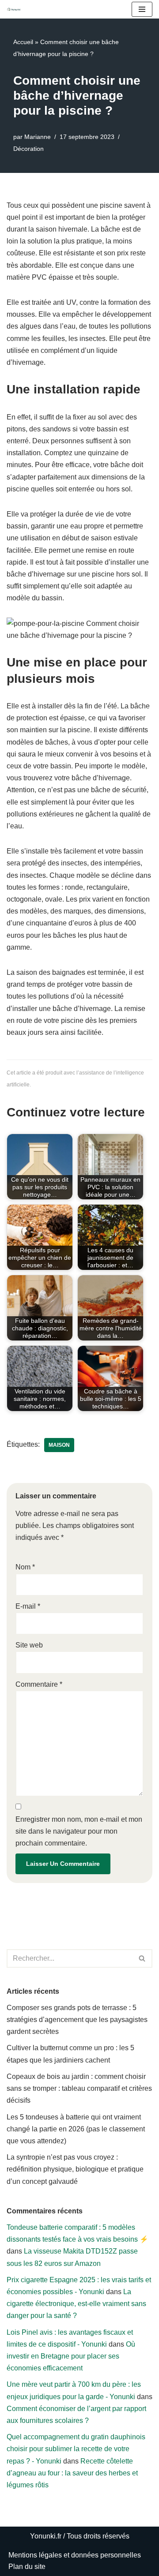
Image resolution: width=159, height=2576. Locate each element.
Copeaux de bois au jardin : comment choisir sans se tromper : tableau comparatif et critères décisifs (79, 2088)
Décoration (28, 149)
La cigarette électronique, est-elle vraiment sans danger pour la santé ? (76, 2304)
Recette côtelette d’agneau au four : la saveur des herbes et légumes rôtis (72, 2473)
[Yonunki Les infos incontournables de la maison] (16, 9)
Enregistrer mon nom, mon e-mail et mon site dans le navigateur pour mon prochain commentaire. (79, 1831)
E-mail (28, 1606)
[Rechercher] (142, 1958)
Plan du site (27, 2567)
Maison (59, 1445)
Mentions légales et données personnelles (75, 2555)
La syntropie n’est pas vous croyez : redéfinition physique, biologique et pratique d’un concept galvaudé (75, 2169)
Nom (25, 1567)
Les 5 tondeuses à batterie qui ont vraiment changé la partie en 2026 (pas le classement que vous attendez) (76, 2129)
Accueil (23, 42)
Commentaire (39, 1684)
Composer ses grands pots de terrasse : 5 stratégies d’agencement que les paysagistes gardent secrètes (77, 2020)
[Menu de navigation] (142, 9)
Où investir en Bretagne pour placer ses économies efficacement (71, 2356)
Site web (29, 1645)
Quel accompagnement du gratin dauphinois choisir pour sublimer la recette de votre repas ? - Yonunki (76, 2449)
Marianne (38, 137)
